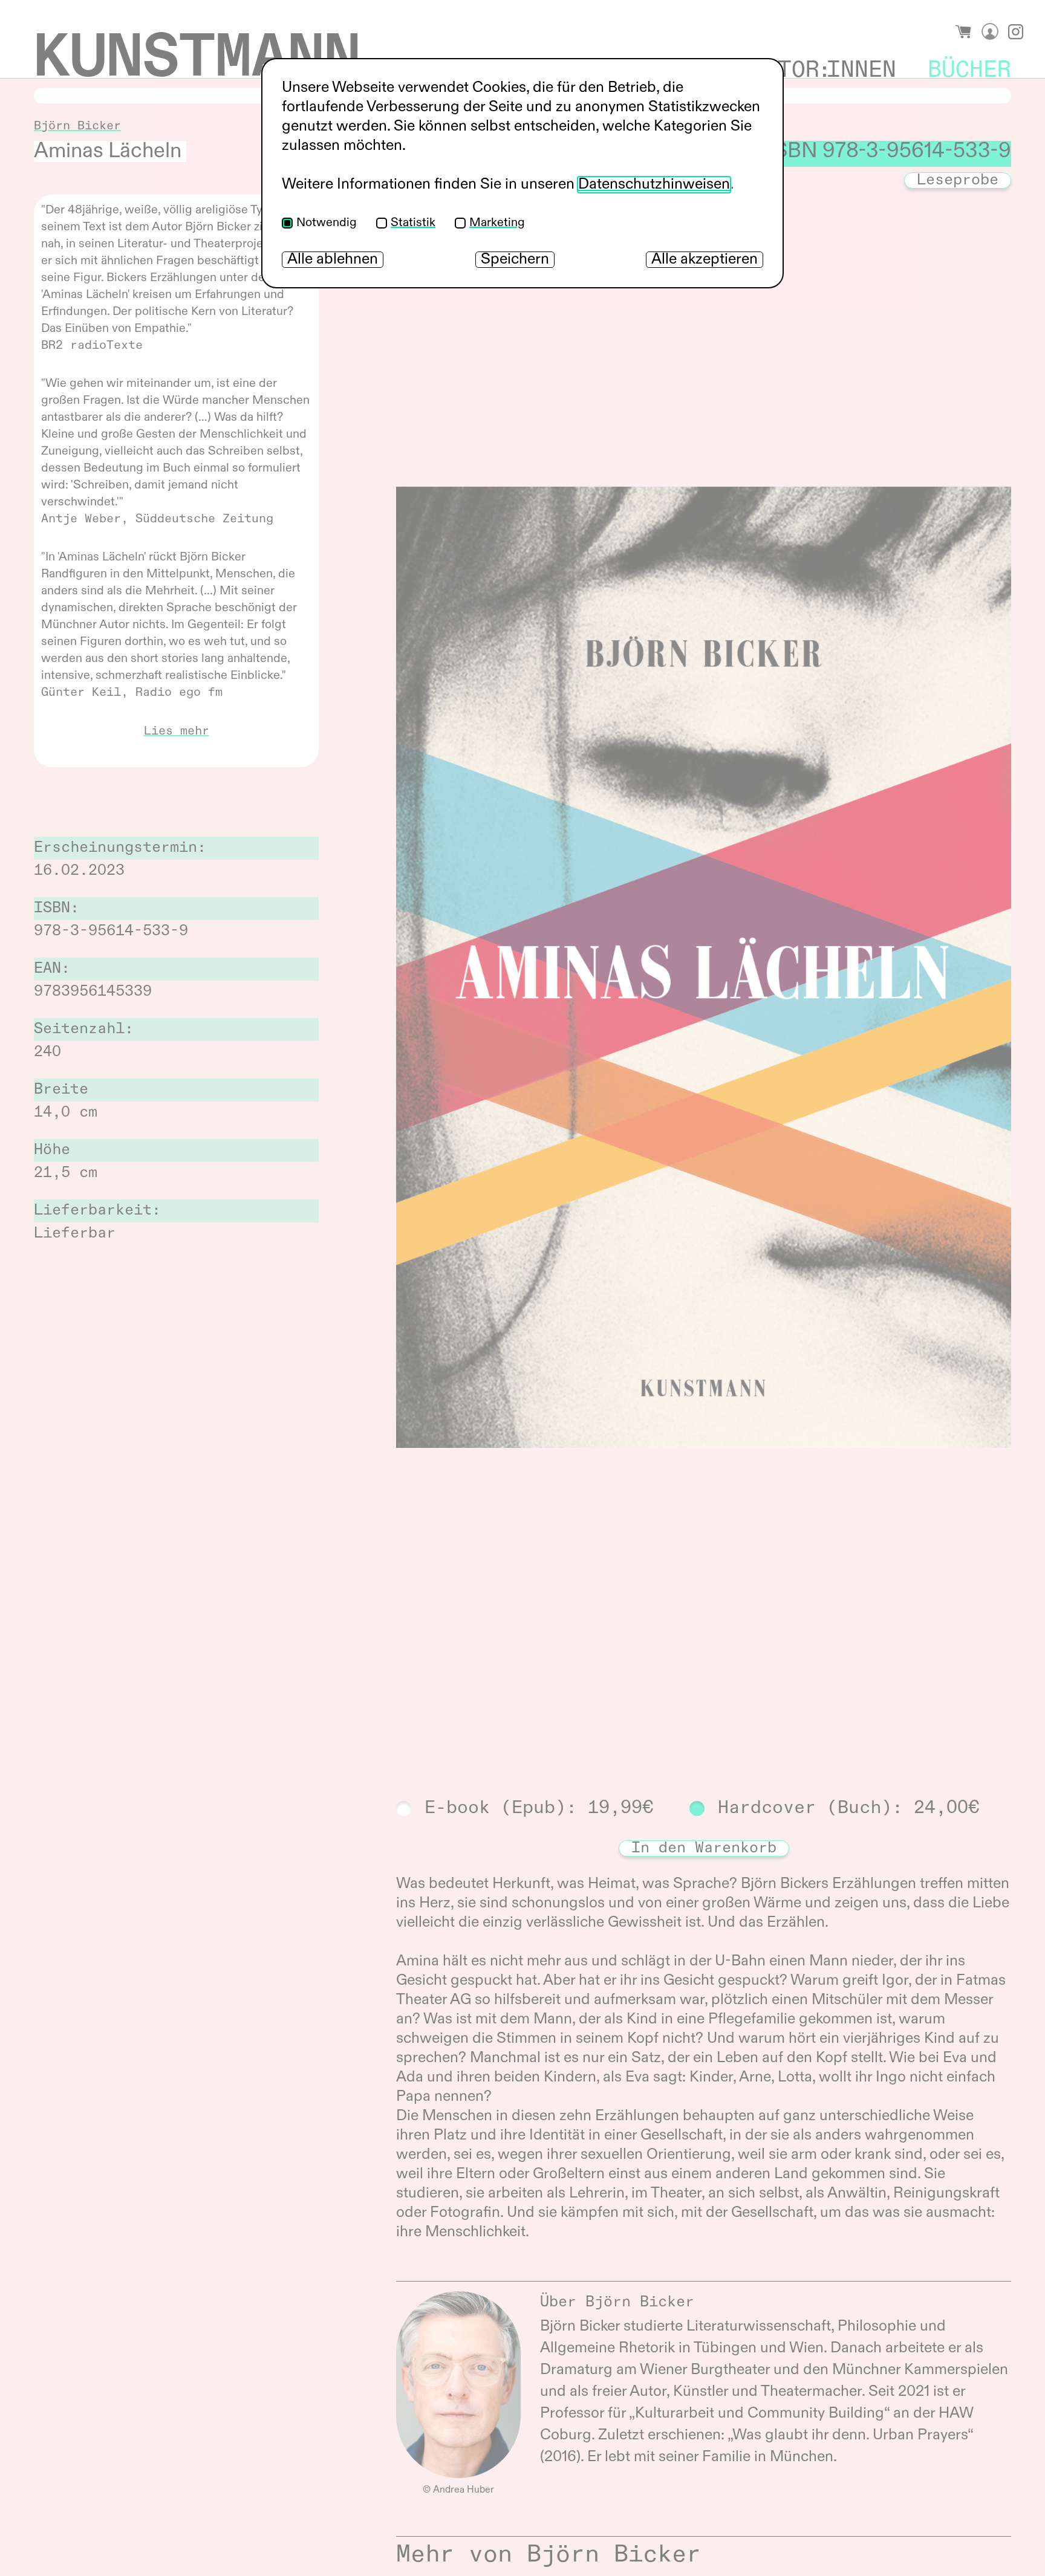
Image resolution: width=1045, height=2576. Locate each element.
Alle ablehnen (333, 260)
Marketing (497, 223)
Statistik (413, 223)
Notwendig (327, 223)
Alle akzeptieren (705, 260)
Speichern (515, 260)
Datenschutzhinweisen (654, 185)
